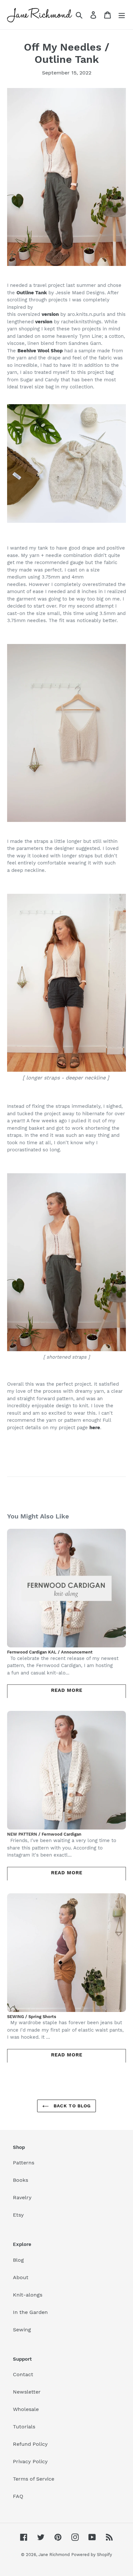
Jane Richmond (54, 2555)
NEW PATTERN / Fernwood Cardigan (44, 1834)
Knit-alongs (28, 2295)
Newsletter (27, 2392)
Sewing (22, 2330)
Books (20, 2180)
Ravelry (22, 2197)
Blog (18, 2260)
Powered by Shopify (92, 2555)
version (50, 314)
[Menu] (122, 15)
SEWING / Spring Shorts (32, 2017)
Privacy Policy (30, 2461)
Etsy (18, 2215)
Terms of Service (34, 2479)
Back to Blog (72, 2106)
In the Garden (30, 2312)
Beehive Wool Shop (40, 351)
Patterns (24, 2163)
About (21, 2277)
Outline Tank (32, 293)
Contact (23, 2374)
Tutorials (24, 2427)
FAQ (18, 2496)
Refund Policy (30, 2444)
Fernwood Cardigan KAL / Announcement (50, 1652)
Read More (67, 1690)
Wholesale (26, 2409)
